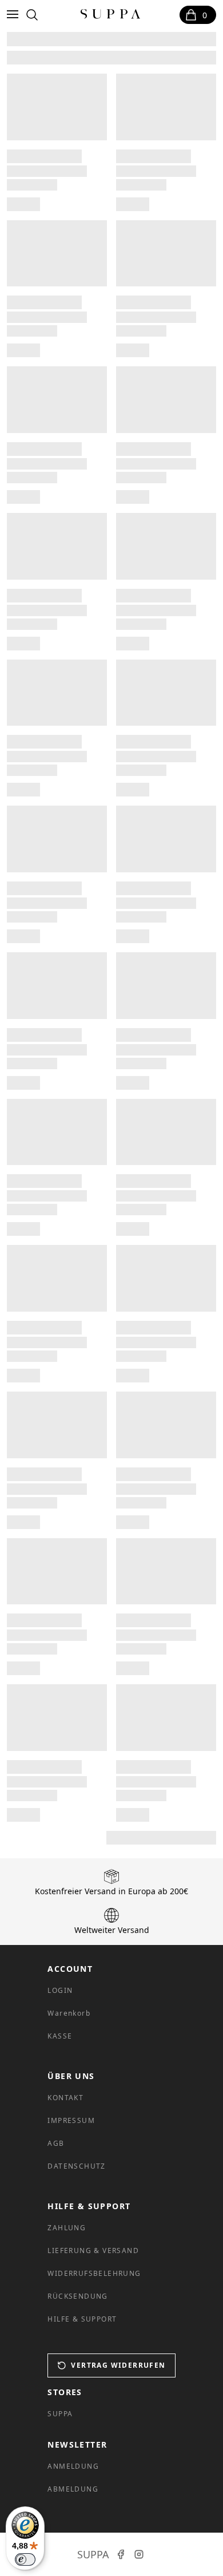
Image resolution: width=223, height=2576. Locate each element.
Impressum (71, 2120)
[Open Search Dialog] (32, 15)
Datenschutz (76, 2166)
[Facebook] (121, 2554)
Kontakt (65, 2098)
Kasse (60, 2036)
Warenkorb (69, 2013)
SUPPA (60, 2414)
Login (60, 1990)
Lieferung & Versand (93, 2251)
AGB (56, 2143)
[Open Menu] (15, 15)
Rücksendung (77, 2296)
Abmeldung (73, 2489)
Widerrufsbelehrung (94, 2273)
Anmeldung (73, 2466)
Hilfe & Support (82, 2319)
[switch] (25, 2559)
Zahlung (67, 2228)
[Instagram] (139, 2554)
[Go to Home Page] (111, 15)
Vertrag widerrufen (118, 2365)
